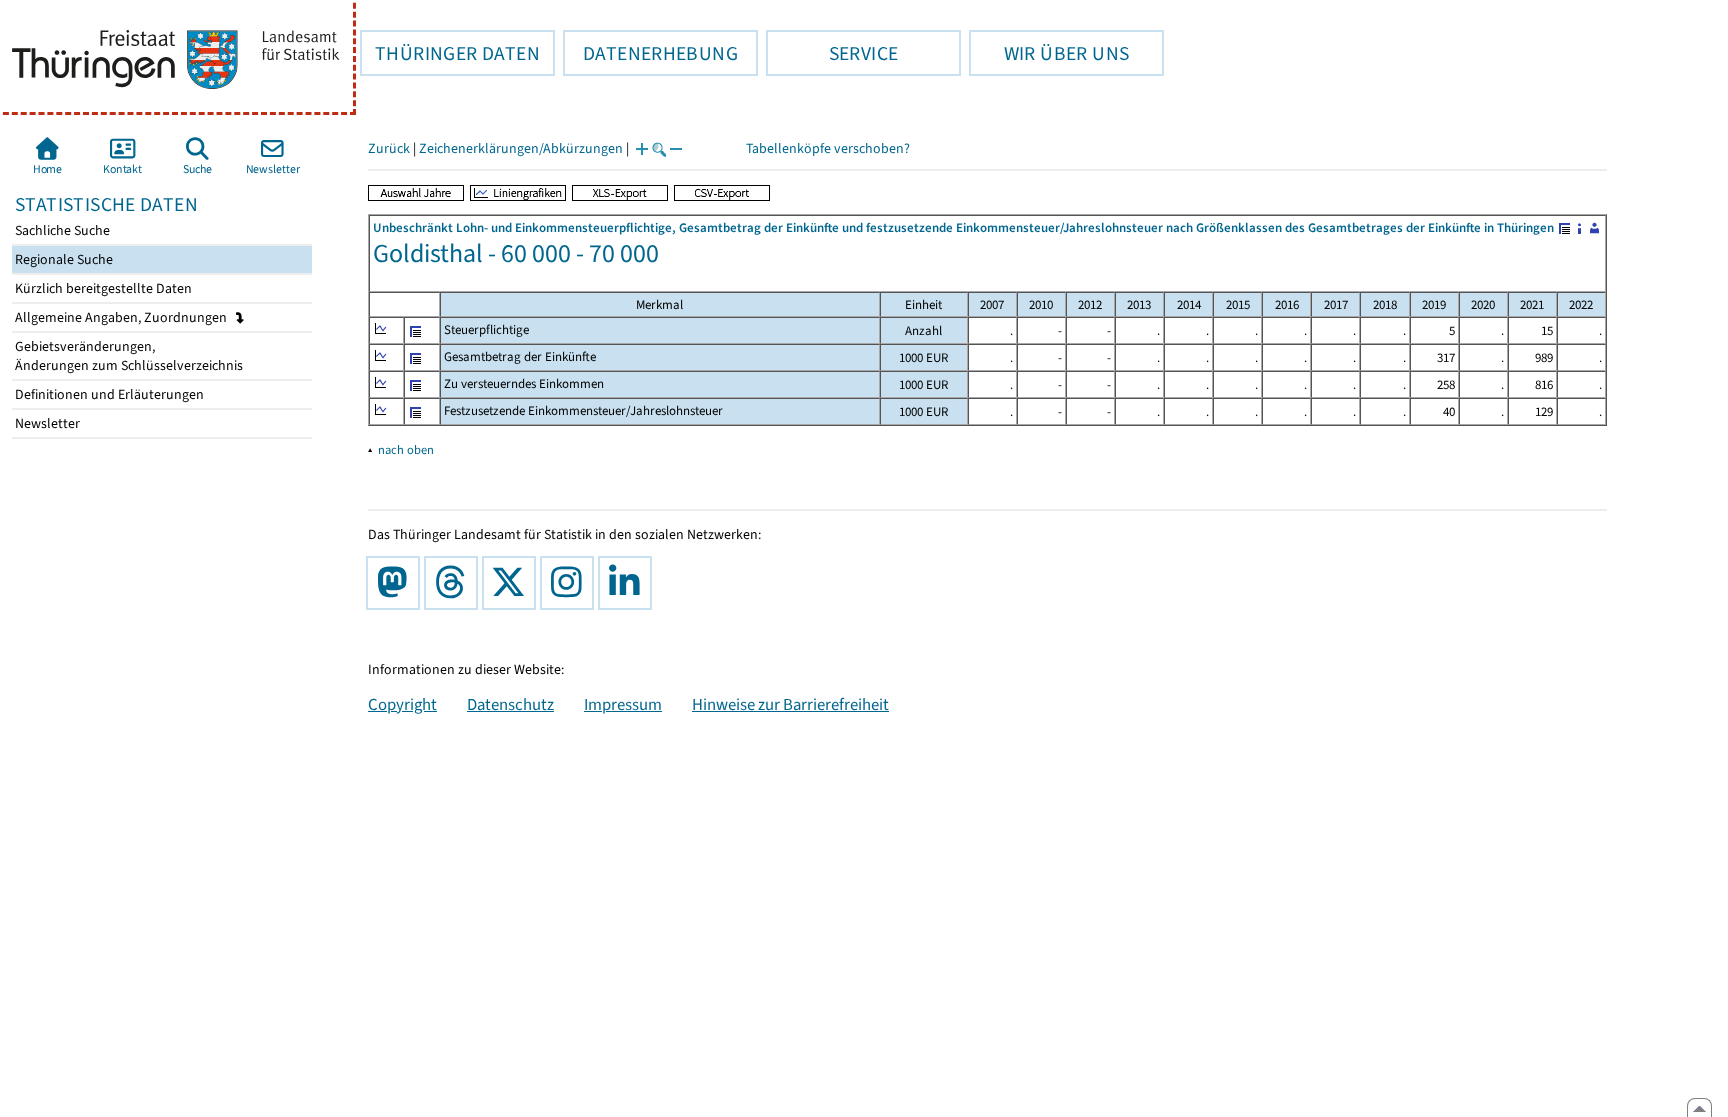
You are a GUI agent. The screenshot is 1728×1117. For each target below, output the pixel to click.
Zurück (389, 148)
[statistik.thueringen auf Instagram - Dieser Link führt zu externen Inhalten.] (571, 583)
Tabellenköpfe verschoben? (828, 148)
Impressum (623, 704)
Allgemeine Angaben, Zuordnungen (122, 317)
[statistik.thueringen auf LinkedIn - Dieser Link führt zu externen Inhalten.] (629, 583)
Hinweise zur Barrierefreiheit (790, 704)
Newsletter (46, 423)
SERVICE (832, 53)
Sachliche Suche (61, 230)
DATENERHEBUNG (650, 53)
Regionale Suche (62, 259)
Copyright (402, 704)
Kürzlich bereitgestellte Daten (102, 288)
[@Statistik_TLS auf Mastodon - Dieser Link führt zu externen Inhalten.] (397, 583)
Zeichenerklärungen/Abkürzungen (521, 148)
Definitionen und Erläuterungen (108, 394)
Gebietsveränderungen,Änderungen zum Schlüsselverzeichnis (127, 356)
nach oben (406, 449)
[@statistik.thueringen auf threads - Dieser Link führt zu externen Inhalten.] (455, 583)
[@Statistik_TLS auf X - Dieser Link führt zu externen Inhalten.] (513, 583)
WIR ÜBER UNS (1049, 53)
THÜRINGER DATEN (450, 53)
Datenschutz (510, 704)
